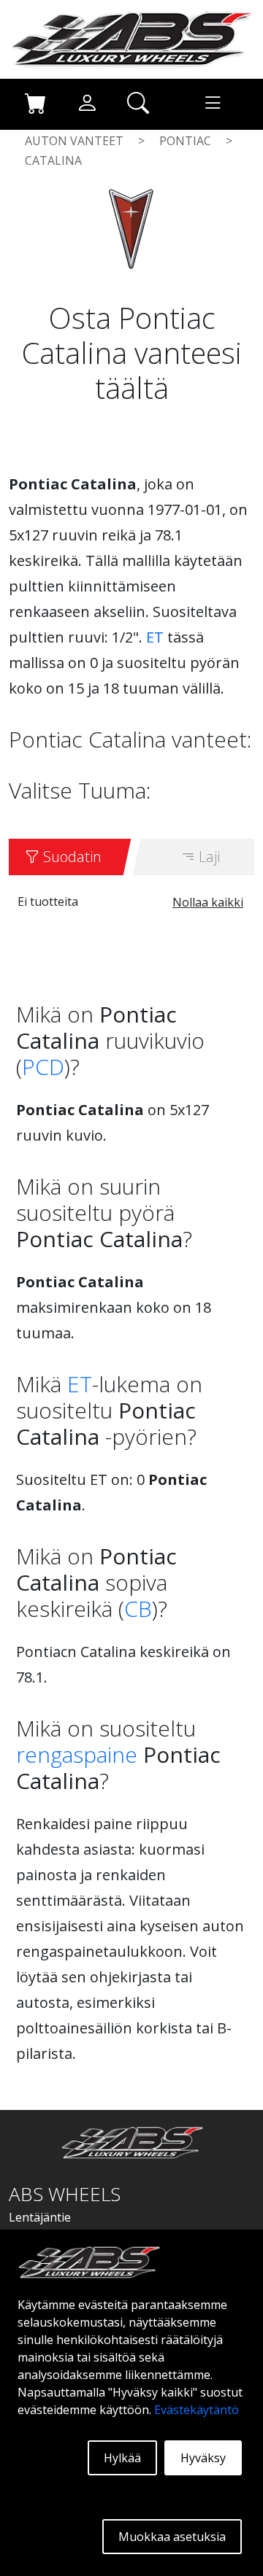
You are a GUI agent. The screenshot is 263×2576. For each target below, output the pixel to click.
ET (155, 637)
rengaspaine (77, 1754)
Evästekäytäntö (197, 2410)
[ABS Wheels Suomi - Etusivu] (131, 38)
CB (138, 1609)
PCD (43, 1067)
